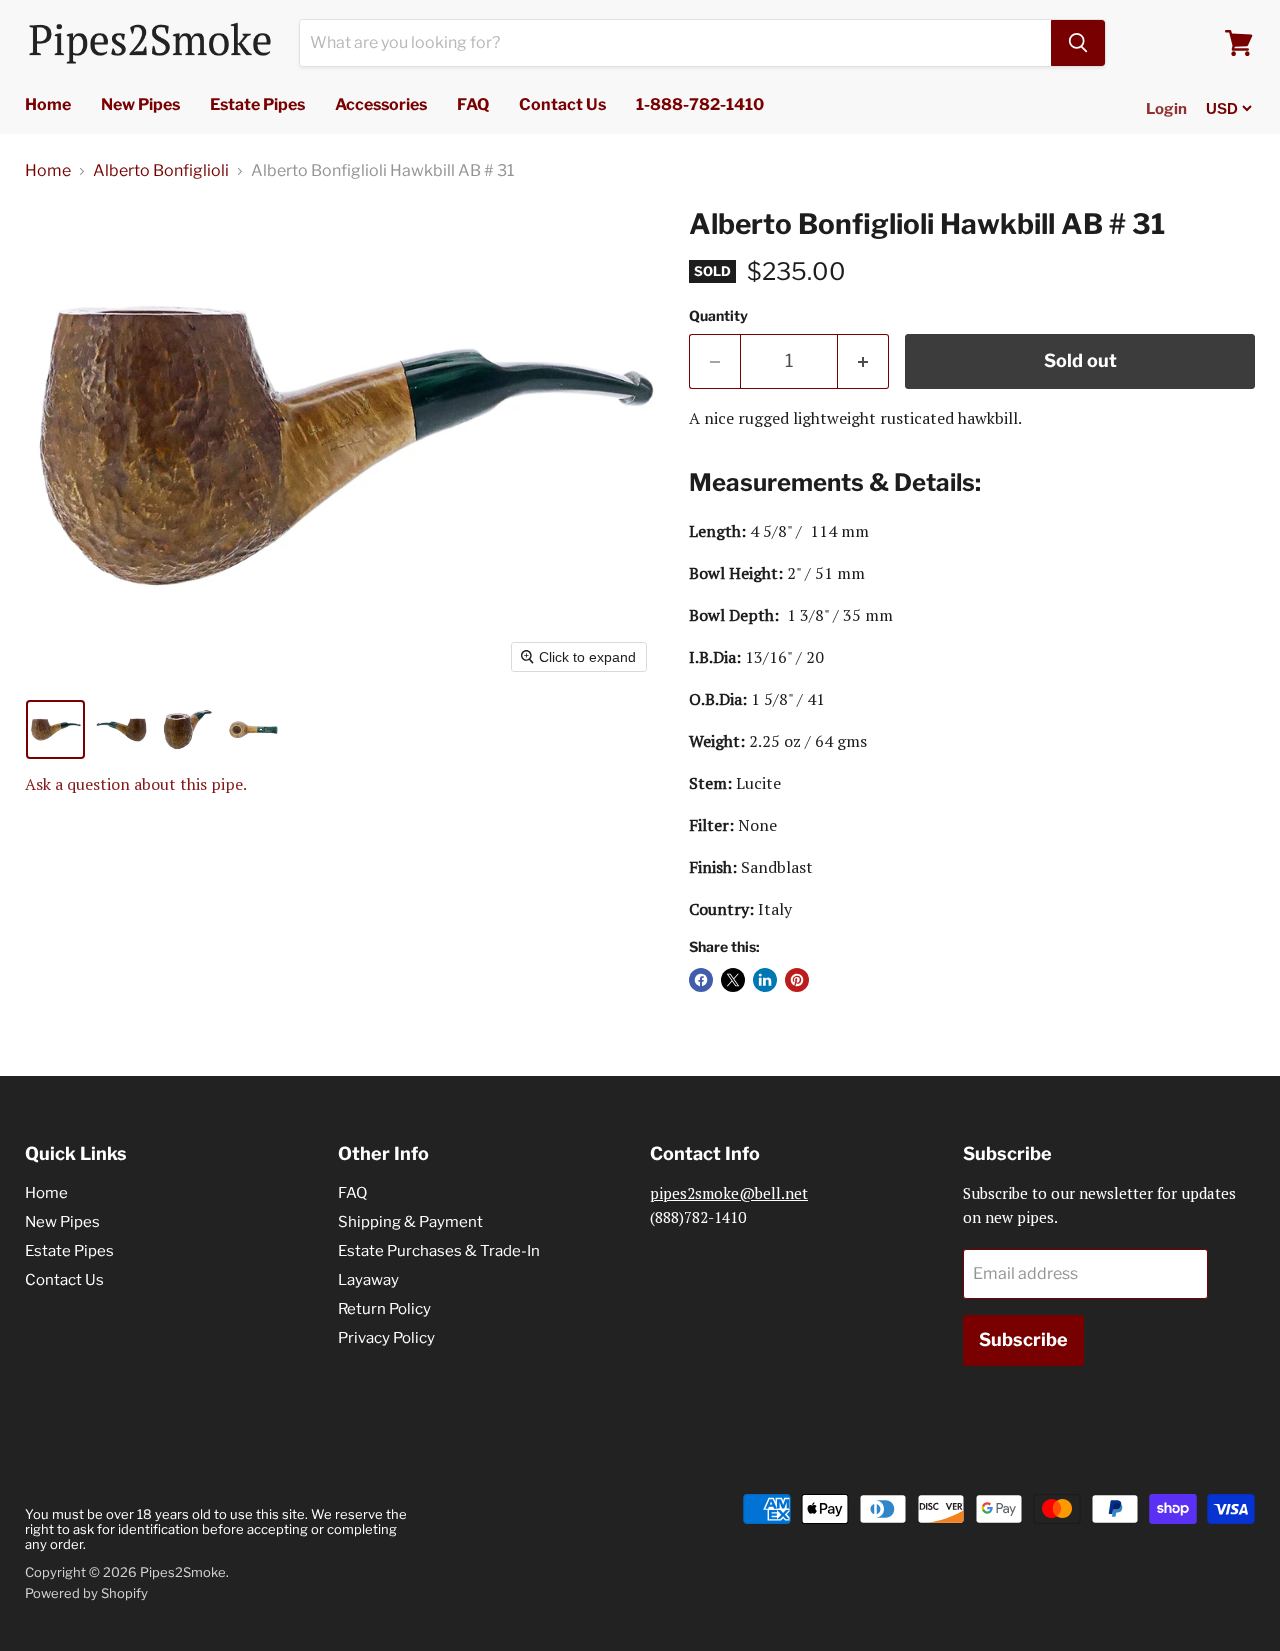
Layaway (368, 1280)
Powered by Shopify (86, 1593)
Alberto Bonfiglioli (161, 171)
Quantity (718, 316)
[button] (55, 729)
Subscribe (1023, 1339)
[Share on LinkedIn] (765, 980)
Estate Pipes (257, 104)
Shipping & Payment (410, 1222)
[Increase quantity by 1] (863, 361)
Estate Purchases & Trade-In (439, 1251)
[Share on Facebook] (701, 980)
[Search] (1078, 43)
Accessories (381, 104)
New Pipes (140, 104)
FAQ (473, 104)
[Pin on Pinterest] (797, 980)
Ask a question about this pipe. (136, 784)
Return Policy (384, 1309)
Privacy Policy (386, 1338)
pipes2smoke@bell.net (729, 1193)
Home (48, 104)
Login (1166, 109)
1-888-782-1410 (700, 104)
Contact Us (562, 104)
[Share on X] (733, 980)
